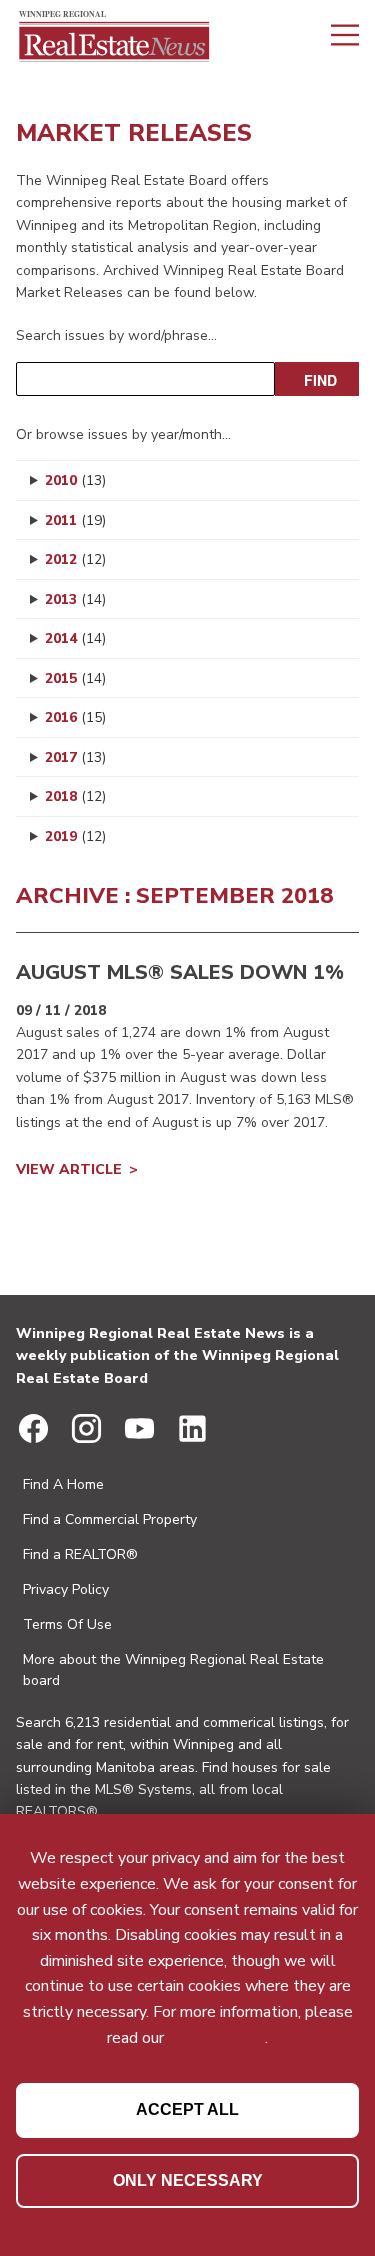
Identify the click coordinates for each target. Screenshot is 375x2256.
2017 (75, 757)
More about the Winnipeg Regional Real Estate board (173, 1670)
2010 (75, 480)
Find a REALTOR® (80, 1554)
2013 (75, 599)
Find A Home (63, 1484)
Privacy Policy (66, 1589)
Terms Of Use (67, 1624)
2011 (75, 520)
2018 (75, 796)
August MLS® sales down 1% (180, 972)
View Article (69, 1169)
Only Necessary (188, 2180)
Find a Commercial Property (110, 1519)
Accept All (187, 2109)
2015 (75, 678)
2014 (75, 638)
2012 (75, 559)
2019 (75, 836)
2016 (75, 717)
